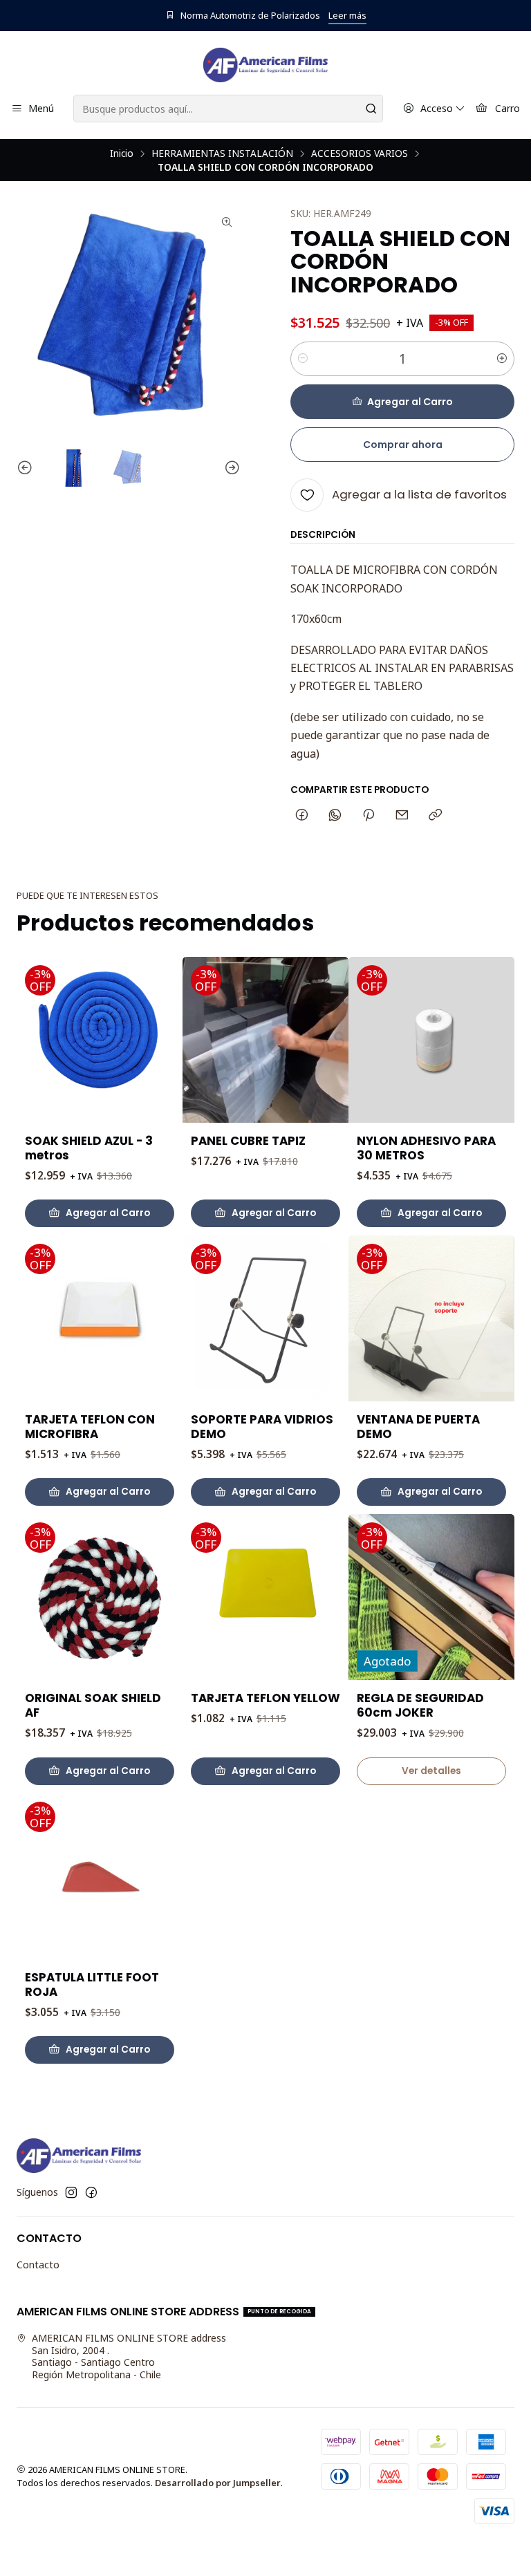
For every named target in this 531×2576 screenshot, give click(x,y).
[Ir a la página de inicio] (265, 65)
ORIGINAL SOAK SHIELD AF (93, 1706)
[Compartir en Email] (402, 816)
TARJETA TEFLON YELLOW (265, 1698)
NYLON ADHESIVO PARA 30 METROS (426, 1148)
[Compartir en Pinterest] (369, 816)
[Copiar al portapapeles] (435, 816)
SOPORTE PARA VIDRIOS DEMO (262, 1427)
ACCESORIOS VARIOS (360, 153)
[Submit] (371, 109)
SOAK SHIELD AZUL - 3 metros (89, 1148)
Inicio (122, 153)
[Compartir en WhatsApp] (335, 816)
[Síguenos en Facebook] (91, 2192)
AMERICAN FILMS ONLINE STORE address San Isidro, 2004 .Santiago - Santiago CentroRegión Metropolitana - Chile (129, 2356)
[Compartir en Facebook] (302, 816)
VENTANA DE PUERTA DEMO (418, 1427)
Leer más (347, 15)
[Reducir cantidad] (303, 359)
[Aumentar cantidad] (502, 359)
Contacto (38, 2265)
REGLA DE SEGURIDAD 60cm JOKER (420, 1706)
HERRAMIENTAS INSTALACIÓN (222, 153)
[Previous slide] (27, 468)
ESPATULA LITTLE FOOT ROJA (92, 1985)
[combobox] (228, 109)
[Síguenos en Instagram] (71, 2192)
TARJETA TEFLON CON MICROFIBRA (90, 1427)
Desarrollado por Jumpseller (218, 2483)
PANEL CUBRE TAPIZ (248, 1141)
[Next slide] (230, 468)
